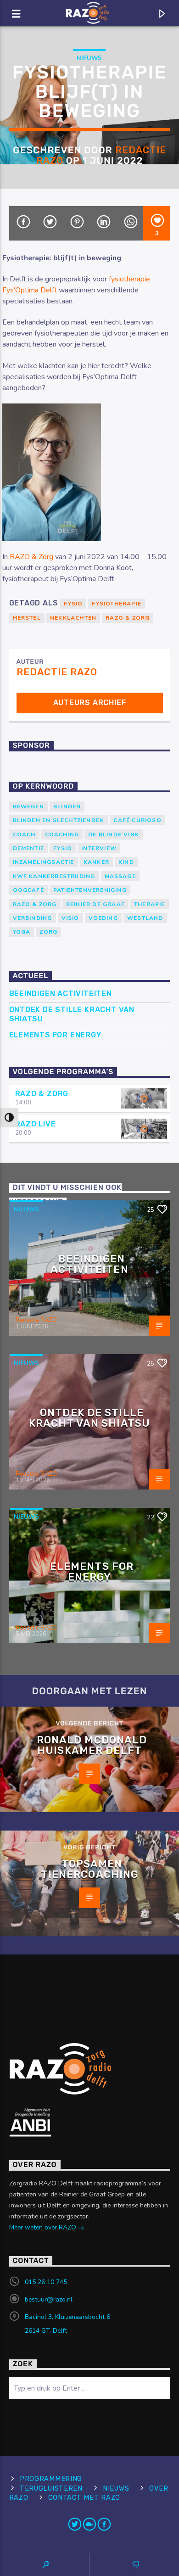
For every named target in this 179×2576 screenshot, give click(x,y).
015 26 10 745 (46, 2282)
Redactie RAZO (57, 672)
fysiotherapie (117, 604)
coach (24, 834)
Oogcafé (28, 890)
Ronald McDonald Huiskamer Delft (92, 1745)
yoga (22, 932)
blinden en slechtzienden (59, 820)
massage (120, 876)
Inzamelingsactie (44, 862)
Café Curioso (137, 820)
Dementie (29, 848)
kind (126, 862)
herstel (27, 618)
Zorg (48, 932)
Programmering (51, 2479)
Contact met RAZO (84, 2498)
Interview (99, 848)
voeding (103, 918)
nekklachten (73, 618)
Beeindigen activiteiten (61, 994)
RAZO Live (36, 1124)
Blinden (67, 806)
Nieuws (89, 58)
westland (145, 918)
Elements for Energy (55, 1035)
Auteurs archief (90, 703)
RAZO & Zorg (31, 557)
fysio (73, 604)
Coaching (62, 834)
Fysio (63, 848)
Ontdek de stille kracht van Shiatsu (72, 1014)
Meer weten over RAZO (44, 2227)
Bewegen (28, 806)
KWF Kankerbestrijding (54, 876)
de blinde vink (114, 834)
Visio (70, 918)
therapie (150, 904)
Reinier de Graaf (95, 904)
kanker (96, 862)
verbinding (33, 918)
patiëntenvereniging (90, 890)
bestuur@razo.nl (49, 2299)
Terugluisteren (51, 2489)
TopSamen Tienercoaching (90, 1869)
